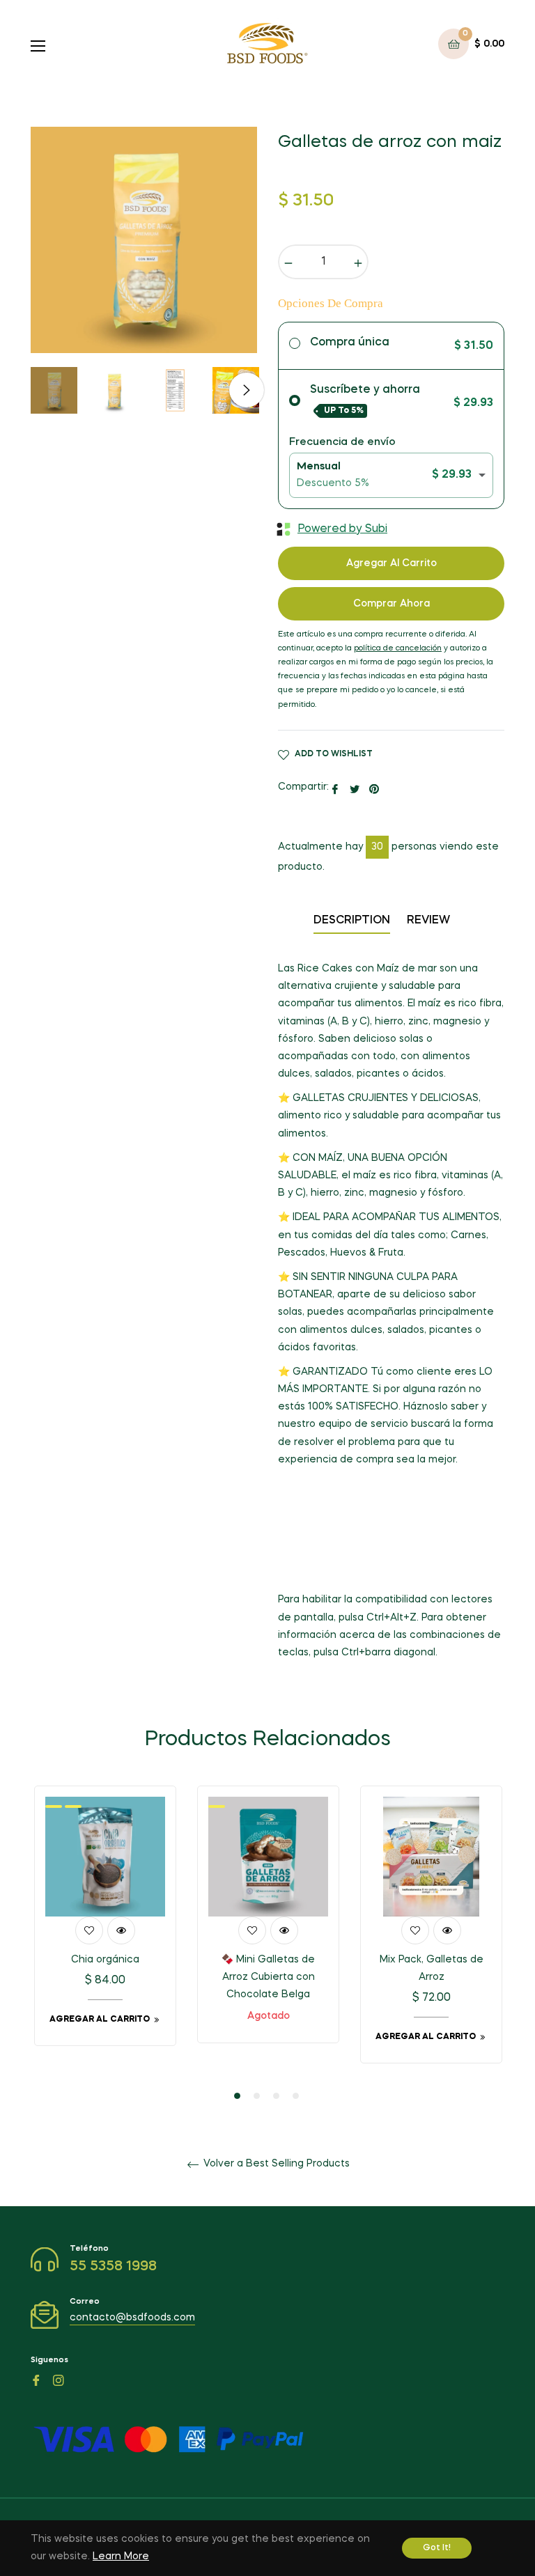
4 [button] (296, 2096)
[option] (105, 1926)
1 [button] (237, 2096)
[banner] (391, 1469)
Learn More (121, 2557)
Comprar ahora (391, 604)
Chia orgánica (105, 1960)
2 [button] (257, 2096)
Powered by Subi (342, 529)
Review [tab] (430, 921)
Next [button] (247, 390)
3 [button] (276, 2096)
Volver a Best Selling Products (275, 2164)
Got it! (437, 2548)
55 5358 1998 (113, 2267)
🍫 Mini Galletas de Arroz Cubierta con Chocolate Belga (268, 1977)
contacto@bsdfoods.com (132, 2318)
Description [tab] (352, 921)
